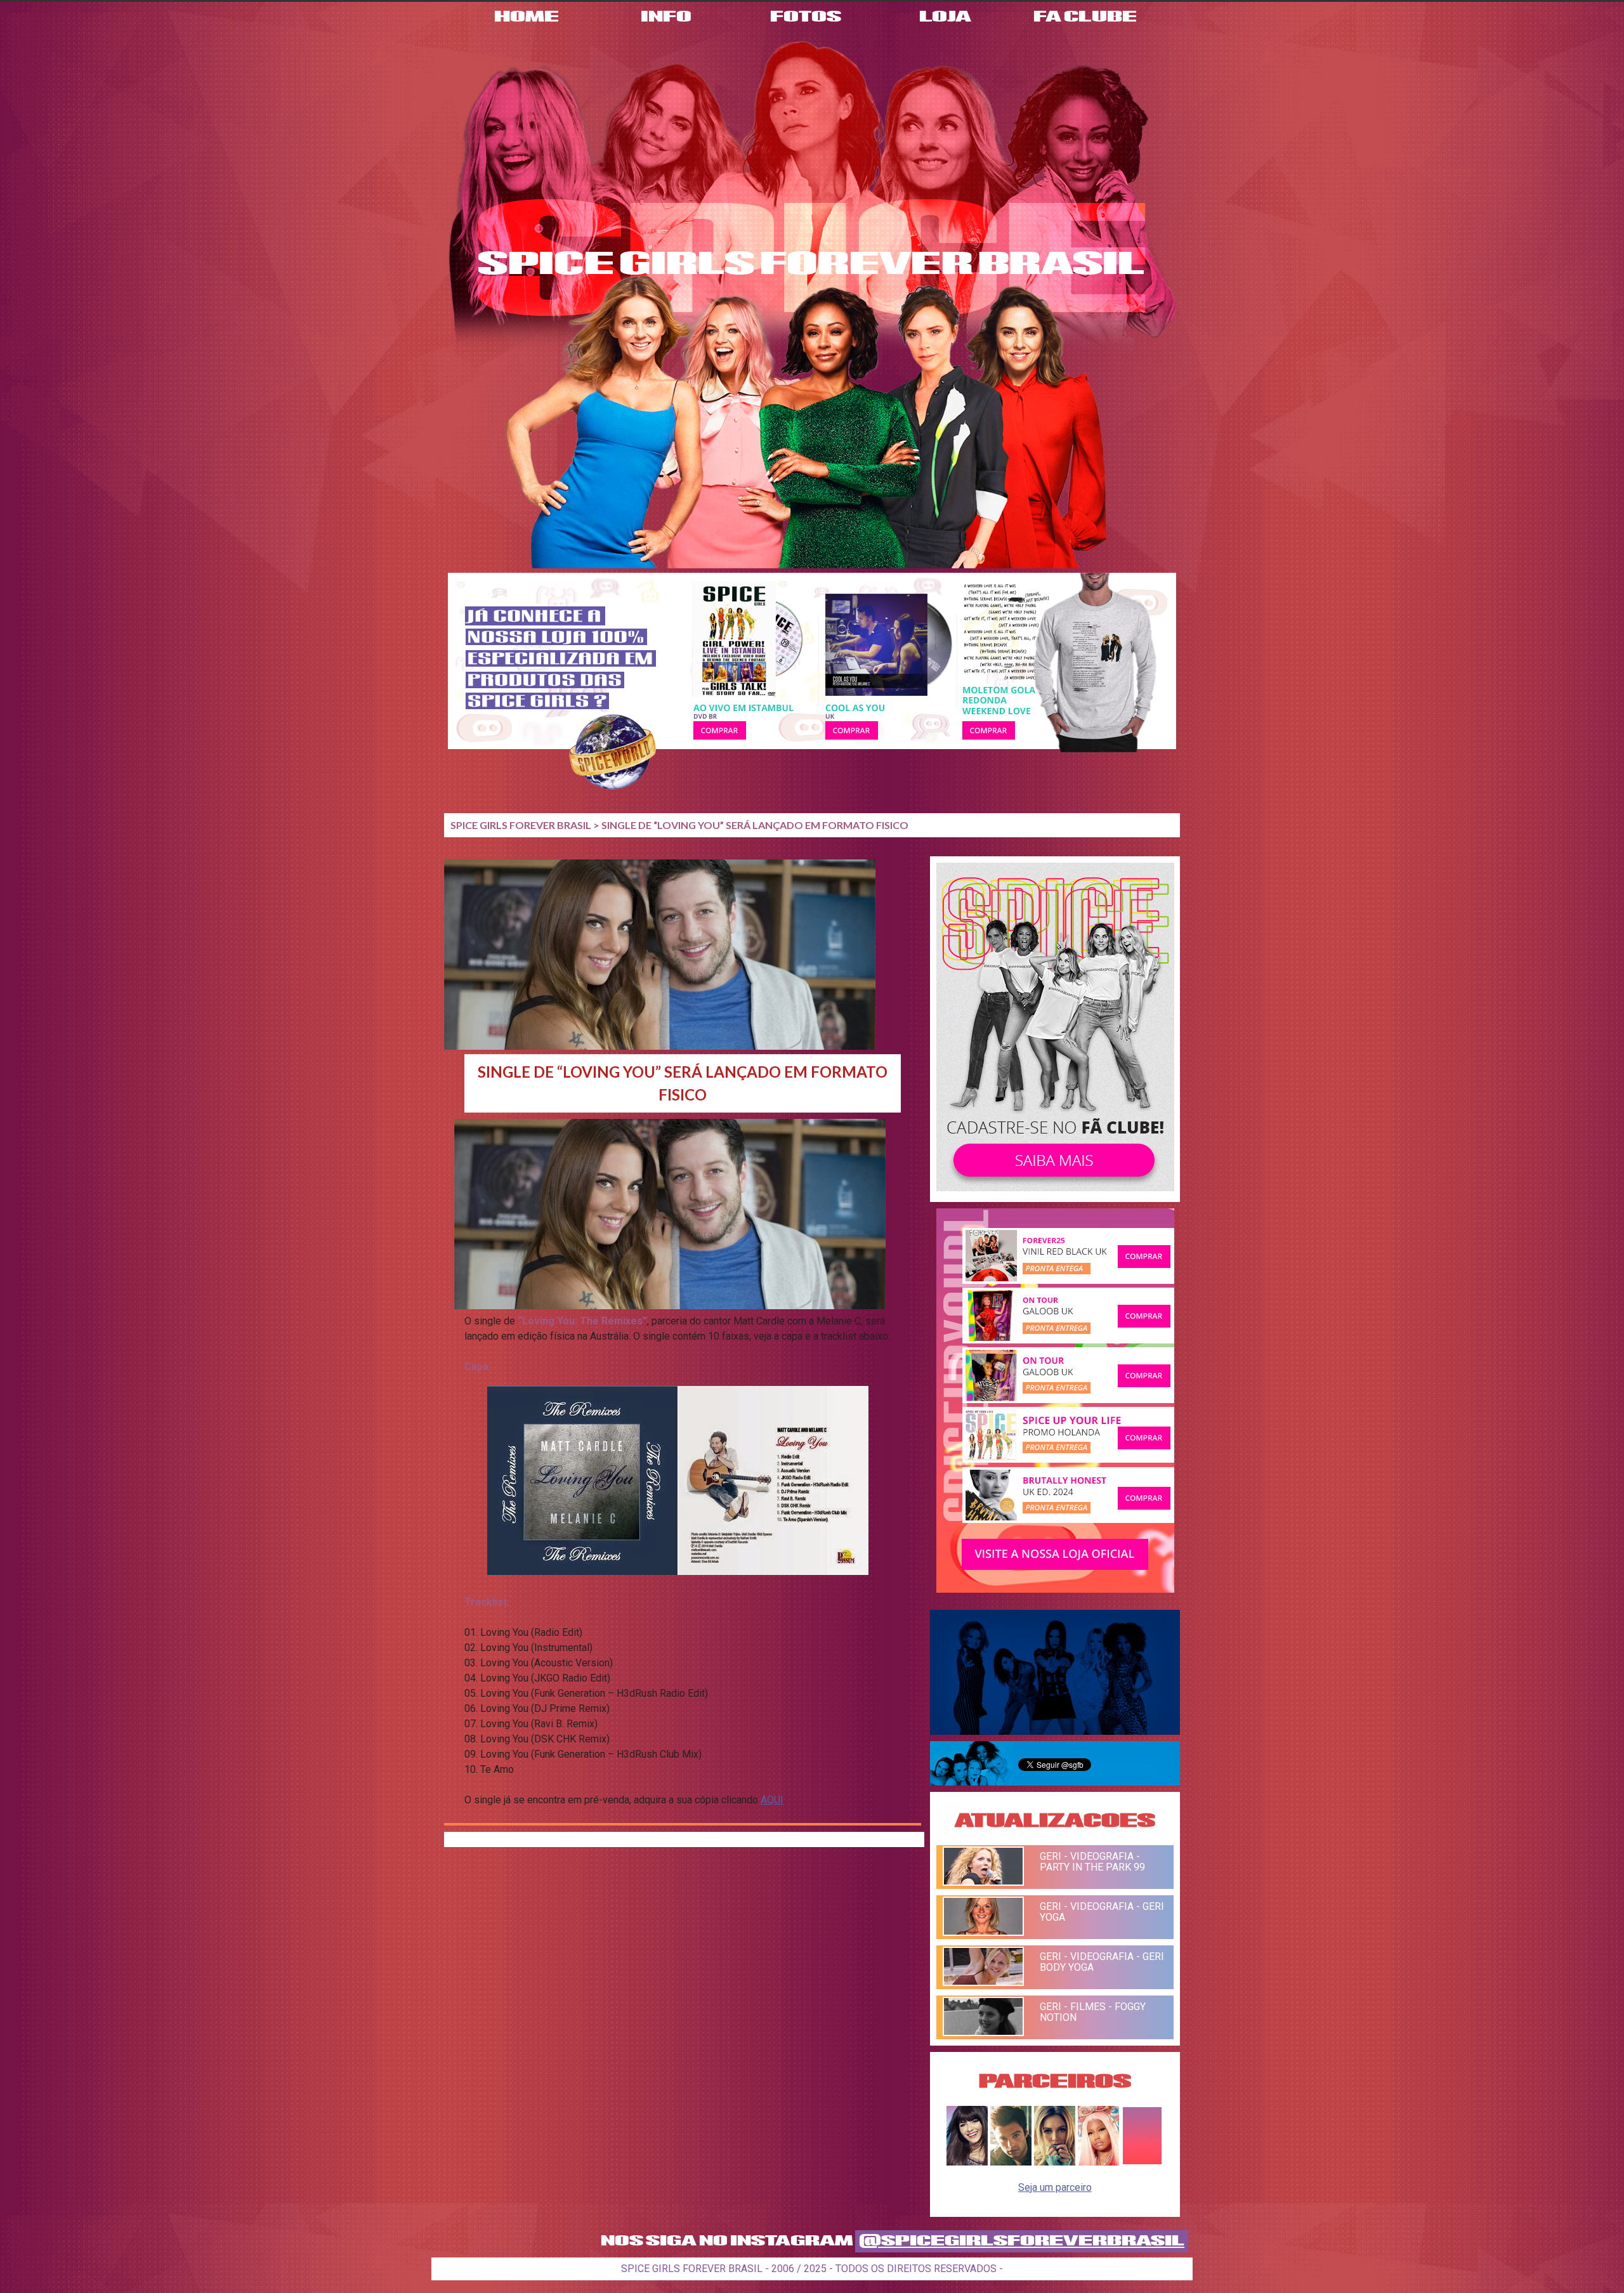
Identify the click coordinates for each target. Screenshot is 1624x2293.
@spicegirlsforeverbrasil (1022, 2241)
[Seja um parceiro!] (1142, 2162)
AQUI (772, 1800)
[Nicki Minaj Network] (1098, 2162)
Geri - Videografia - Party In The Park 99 (1092, 1862)
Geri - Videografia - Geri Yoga (1102, 1912)
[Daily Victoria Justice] (967, 2162)
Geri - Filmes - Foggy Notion (1093, 2012)
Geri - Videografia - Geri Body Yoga (1102, 1962)
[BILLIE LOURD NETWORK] (1055, 2162)
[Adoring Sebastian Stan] (1011, 2162)
